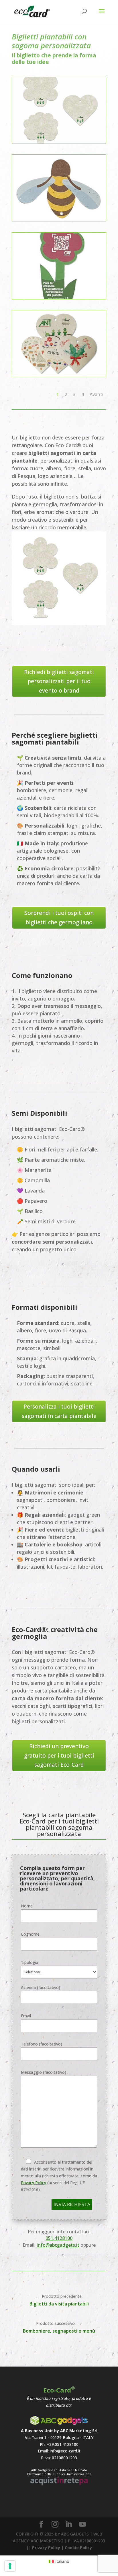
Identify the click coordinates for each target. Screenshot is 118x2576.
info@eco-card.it (65, 2451)
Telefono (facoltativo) (42, 2044)
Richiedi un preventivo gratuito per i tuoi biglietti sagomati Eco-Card (59, 1755)
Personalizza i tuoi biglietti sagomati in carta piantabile (59, 1411)
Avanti (97, 394)
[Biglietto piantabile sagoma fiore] (59, 297)
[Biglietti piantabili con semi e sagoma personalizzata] (59, 142)
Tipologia (30, 1962)
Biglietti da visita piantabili (59, 2304)
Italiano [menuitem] (62, 2561)
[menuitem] (59, 2561)
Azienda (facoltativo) (41, 1987)
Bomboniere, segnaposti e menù (59, 2331)
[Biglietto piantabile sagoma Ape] (59, 220)
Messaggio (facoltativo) (44, 2072)
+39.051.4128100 (63, 2444)
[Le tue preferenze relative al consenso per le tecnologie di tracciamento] (10, 2566)
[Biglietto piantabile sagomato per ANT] (59, 375)
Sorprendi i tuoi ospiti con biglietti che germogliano (59, 917)
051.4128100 (59, 2238)
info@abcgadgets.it (58, 2245)
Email (26, 2016)
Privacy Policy (34, 2183)
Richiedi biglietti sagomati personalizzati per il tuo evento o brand (59, 681)
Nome (27, 1906)
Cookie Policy (78, 2548)
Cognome (30, 1934)
